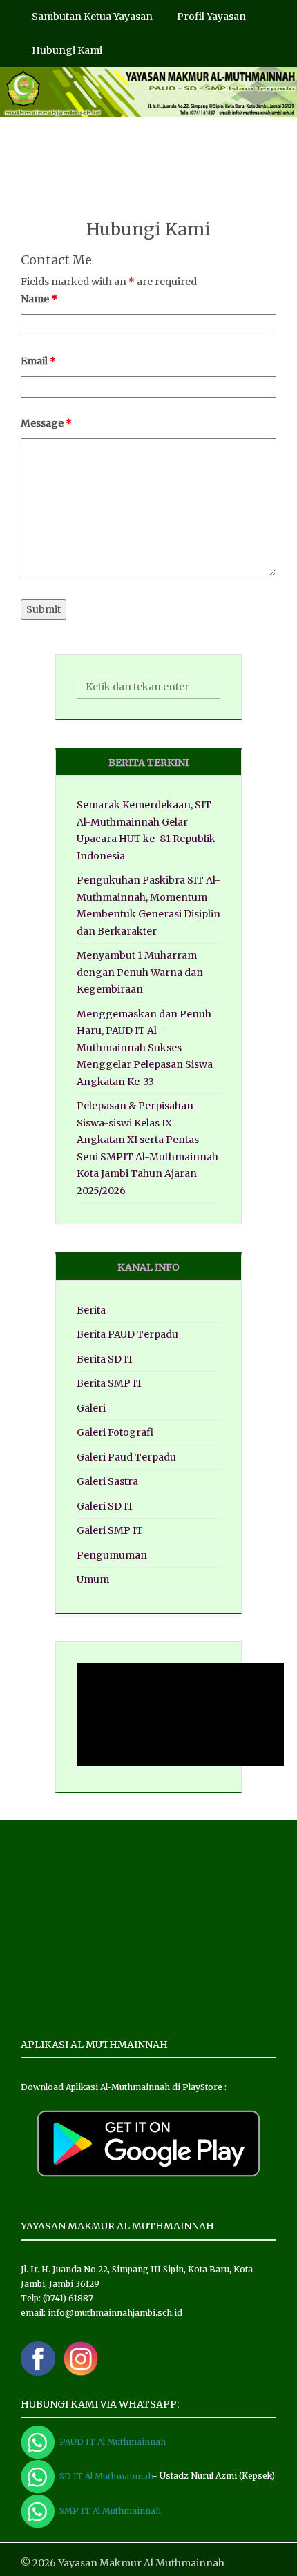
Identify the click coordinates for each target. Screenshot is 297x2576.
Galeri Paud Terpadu (126, 1457)
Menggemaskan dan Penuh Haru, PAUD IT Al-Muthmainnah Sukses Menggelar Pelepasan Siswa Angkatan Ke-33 (145, 1048)
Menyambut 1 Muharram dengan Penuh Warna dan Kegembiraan (140, 972)
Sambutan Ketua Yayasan (92, 17)
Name (39, 299)
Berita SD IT (105, 1359)
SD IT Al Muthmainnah (104, 2476)
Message (46, 423)
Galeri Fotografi (115, 1432)
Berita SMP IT (110, 1383)
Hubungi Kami (67, 50)
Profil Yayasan (211, 17)
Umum (93, 1579)
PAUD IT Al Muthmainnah (111, 2442)
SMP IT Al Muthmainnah (108, 2511)
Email (38, 361)
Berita (91, 1310)
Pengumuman (112, 1555)
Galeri (91, 1408)
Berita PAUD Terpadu (127, 1334)
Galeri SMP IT (110, 1530)
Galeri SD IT (105, 1506)
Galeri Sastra (107, 1481)
